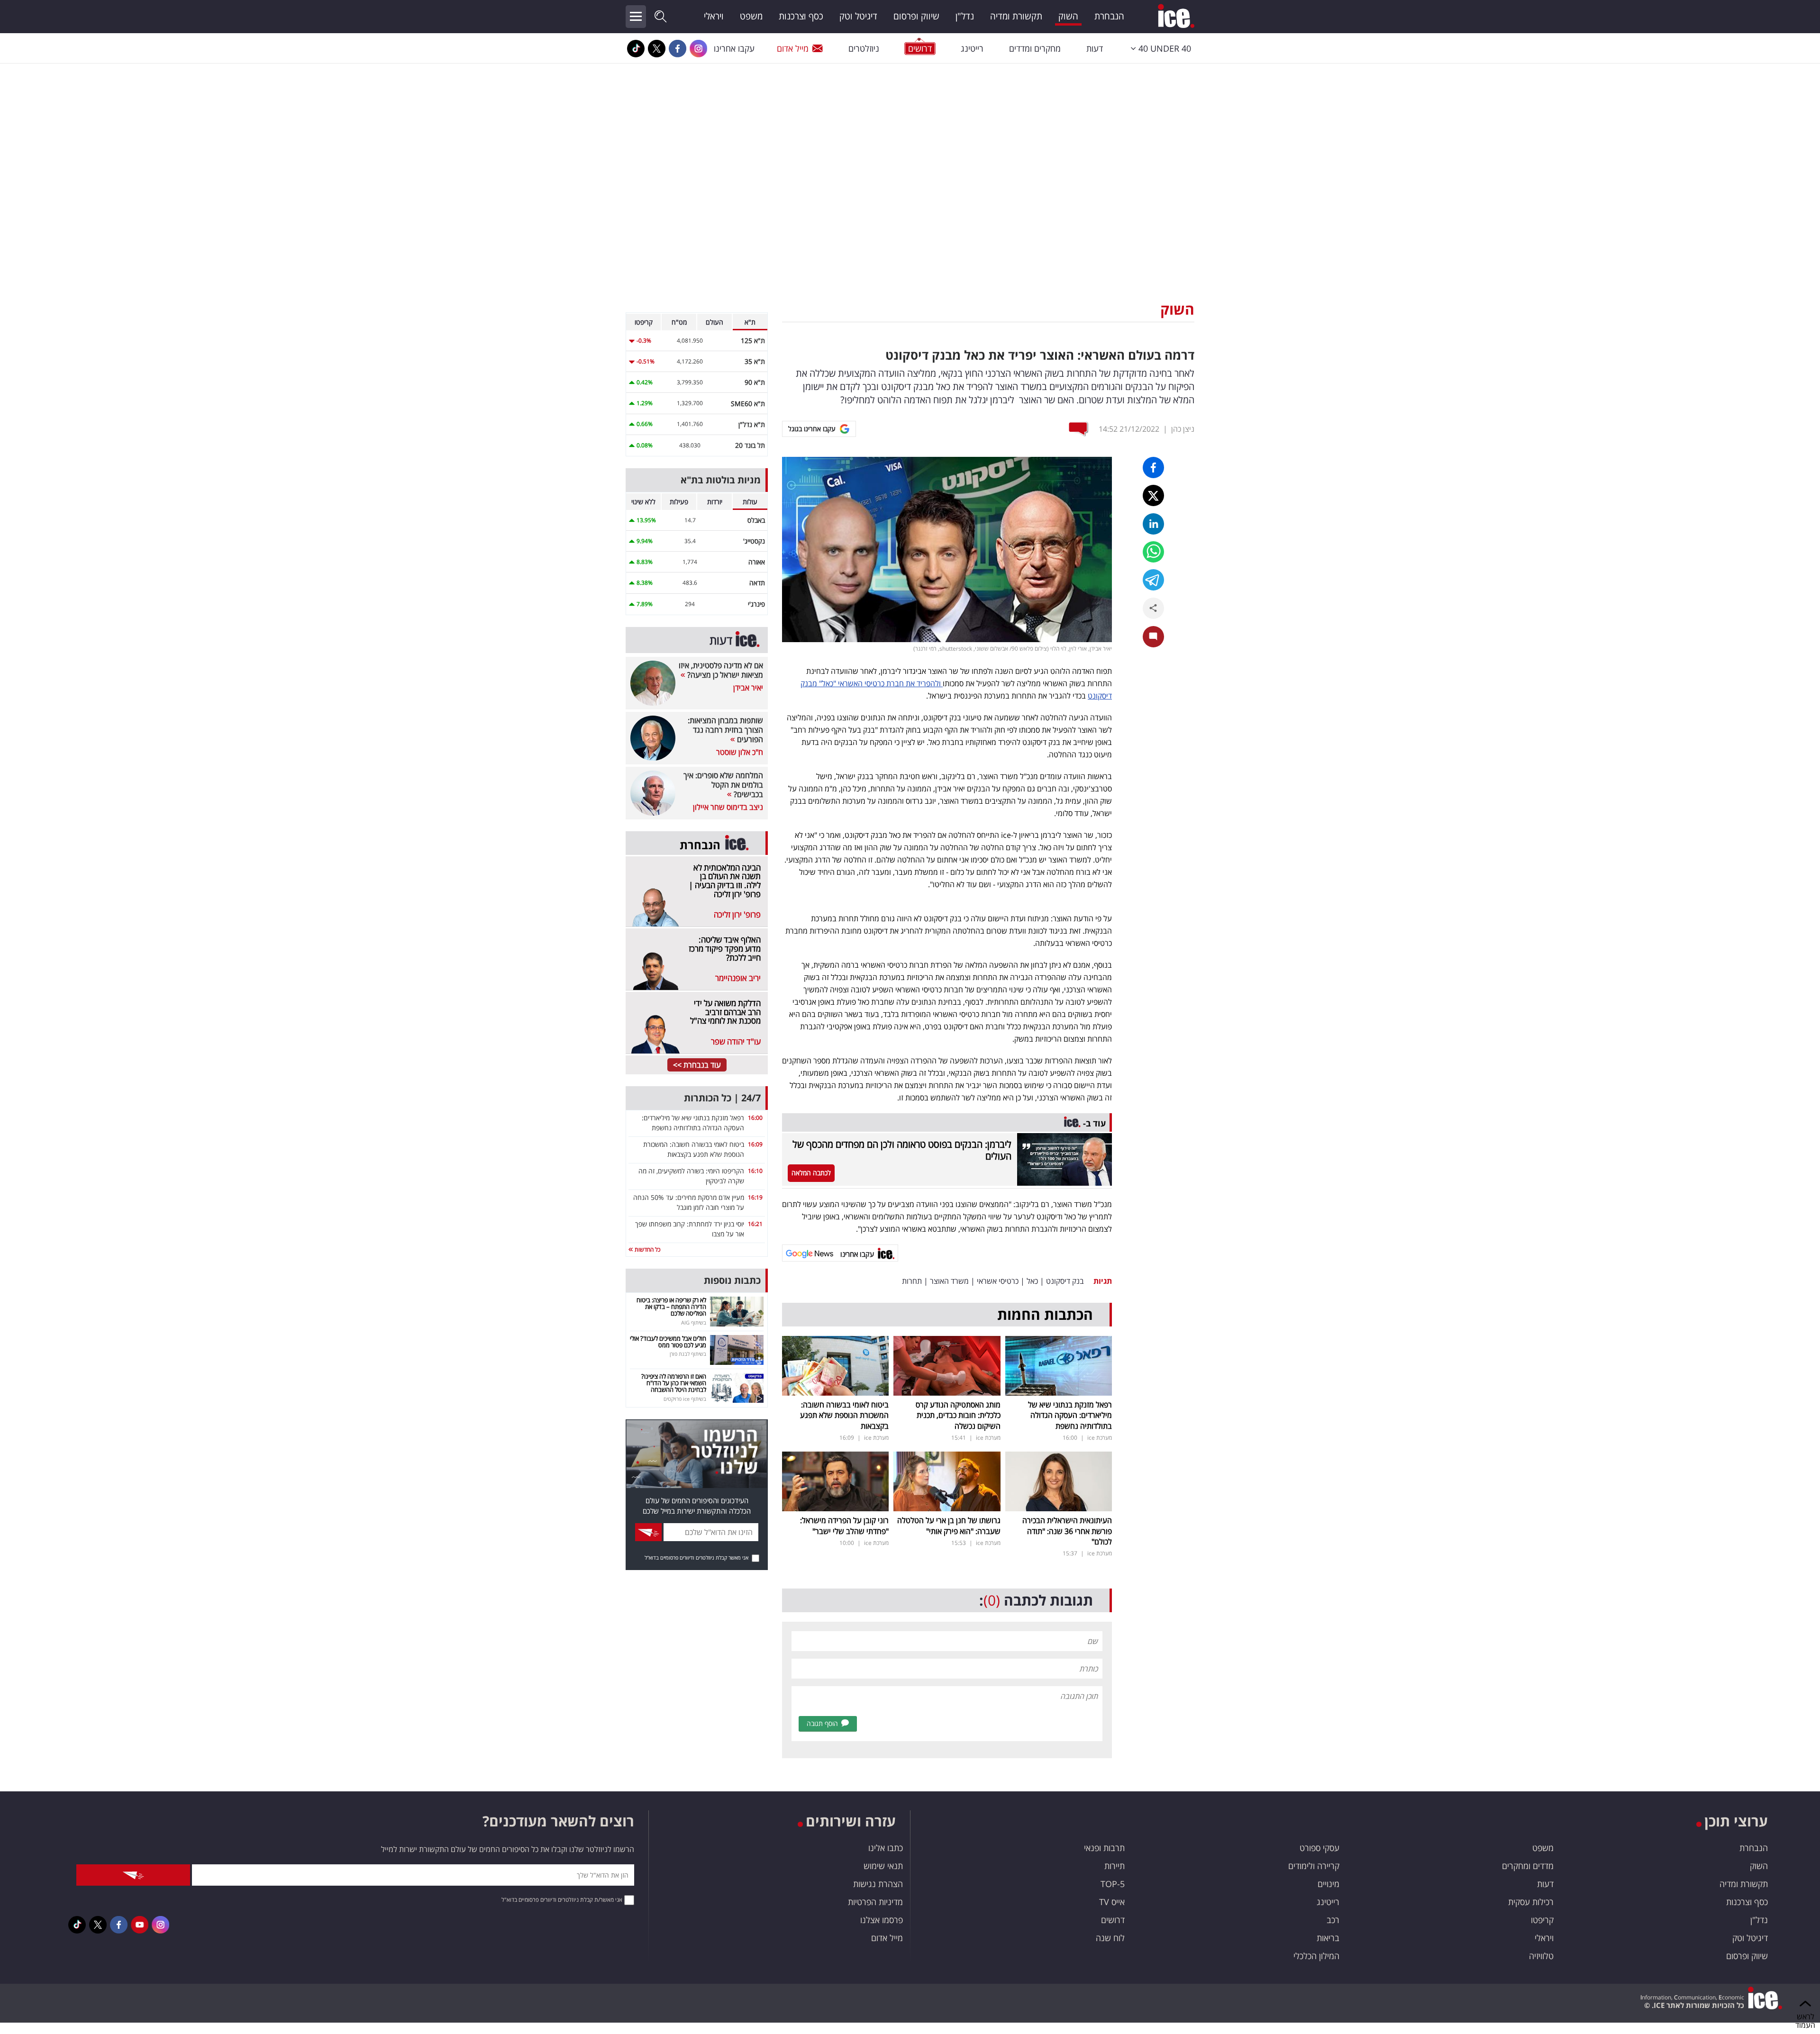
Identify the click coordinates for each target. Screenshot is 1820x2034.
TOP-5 (1113, 1884)
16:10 (755, 1171)
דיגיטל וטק (858, 16)
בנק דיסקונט (1065, 1281)
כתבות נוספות (732, 1280)
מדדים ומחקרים (1528, 1866)
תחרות (912, 1281)
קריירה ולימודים (1314, 1866)
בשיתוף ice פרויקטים (685, 1399)
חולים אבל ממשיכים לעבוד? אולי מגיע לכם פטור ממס (668, 1342)
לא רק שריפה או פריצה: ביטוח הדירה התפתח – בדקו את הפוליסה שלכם (671, 1307)
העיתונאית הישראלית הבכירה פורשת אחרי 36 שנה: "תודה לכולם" (1067, 1531)
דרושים (1113, 1920)
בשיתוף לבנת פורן (688, 1354)
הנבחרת (1109, 16)
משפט (751, 16)
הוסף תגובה (822, 1723)
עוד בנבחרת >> (697, 1065)
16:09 (755, 1144)
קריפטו (1542, 1920)
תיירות (1115, 1866)
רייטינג (972, 48)
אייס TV (1112, 1902)
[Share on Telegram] (1153, 580)
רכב (1333, 1920)
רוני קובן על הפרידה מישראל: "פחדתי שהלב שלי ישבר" (844, 1525)
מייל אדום (793, 48)
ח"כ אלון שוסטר (740, 752)
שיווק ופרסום (916, 16)
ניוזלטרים (864, 48)
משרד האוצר (949, 1281)
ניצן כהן (1183, 429)
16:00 (755, 1118)
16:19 (755, 1197)
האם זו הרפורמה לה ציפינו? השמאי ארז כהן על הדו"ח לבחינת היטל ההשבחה (674, 1383)
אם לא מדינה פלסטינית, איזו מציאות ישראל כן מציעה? (721, 670)
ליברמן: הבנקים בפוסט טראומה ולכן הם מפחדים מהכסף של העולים (902, 1150)
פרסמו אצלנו (882, 1920)
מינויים (1329, 1884)
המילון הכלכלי (1316, 1956)
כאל (1032, 1281)
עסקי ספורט (1319, 1848)
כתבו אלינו (886, 1848)
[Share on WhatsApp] (1153, 552)
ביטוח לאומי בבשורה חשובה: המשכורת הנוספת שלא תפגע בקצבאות (844, 1415)
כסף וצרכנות (801, 16)
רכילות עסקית (1531, 1902)
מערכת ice (1100, 1438)
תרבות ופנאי (1104, 1848)
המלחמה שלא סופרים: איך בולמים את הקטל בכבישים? (723, 785)
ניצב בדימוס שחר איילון (728, 807)
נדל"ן (965, 16)
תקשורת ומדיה (1016, 16)
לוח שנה (1110, 1938)
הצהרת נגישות (878, 1884)
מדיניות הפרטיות (875, 1902)
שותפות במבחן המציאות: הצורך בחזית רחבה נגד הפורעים (725, 730)
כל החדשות (647, 1249)
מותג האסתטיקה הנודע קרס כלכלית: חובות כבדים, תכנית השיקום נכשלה (958, 1415)
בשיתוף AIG (694, 1322)
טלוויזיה (1541, 1956)
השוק (1068, 16)
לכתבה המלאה (811, 1173)
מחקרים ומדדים (1035, 48)
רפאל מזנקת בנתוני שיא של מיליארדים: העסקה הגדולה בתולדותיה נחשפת (1070, 1415)
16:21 (755, 1224)
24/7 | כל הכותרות (722, 1098)
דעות (1095, 48)
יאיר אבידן (748, 688)
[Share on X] (1153, 495)
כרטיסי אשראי (998, 1281)
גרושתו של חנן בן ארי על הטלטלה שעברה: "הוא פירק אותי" (949, 1525)
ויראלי (714, 16)
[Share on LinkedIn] (1153, 524)
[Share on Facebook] (1153, 468)
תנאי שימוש (883, 1866)
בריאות (1328, 1938)
